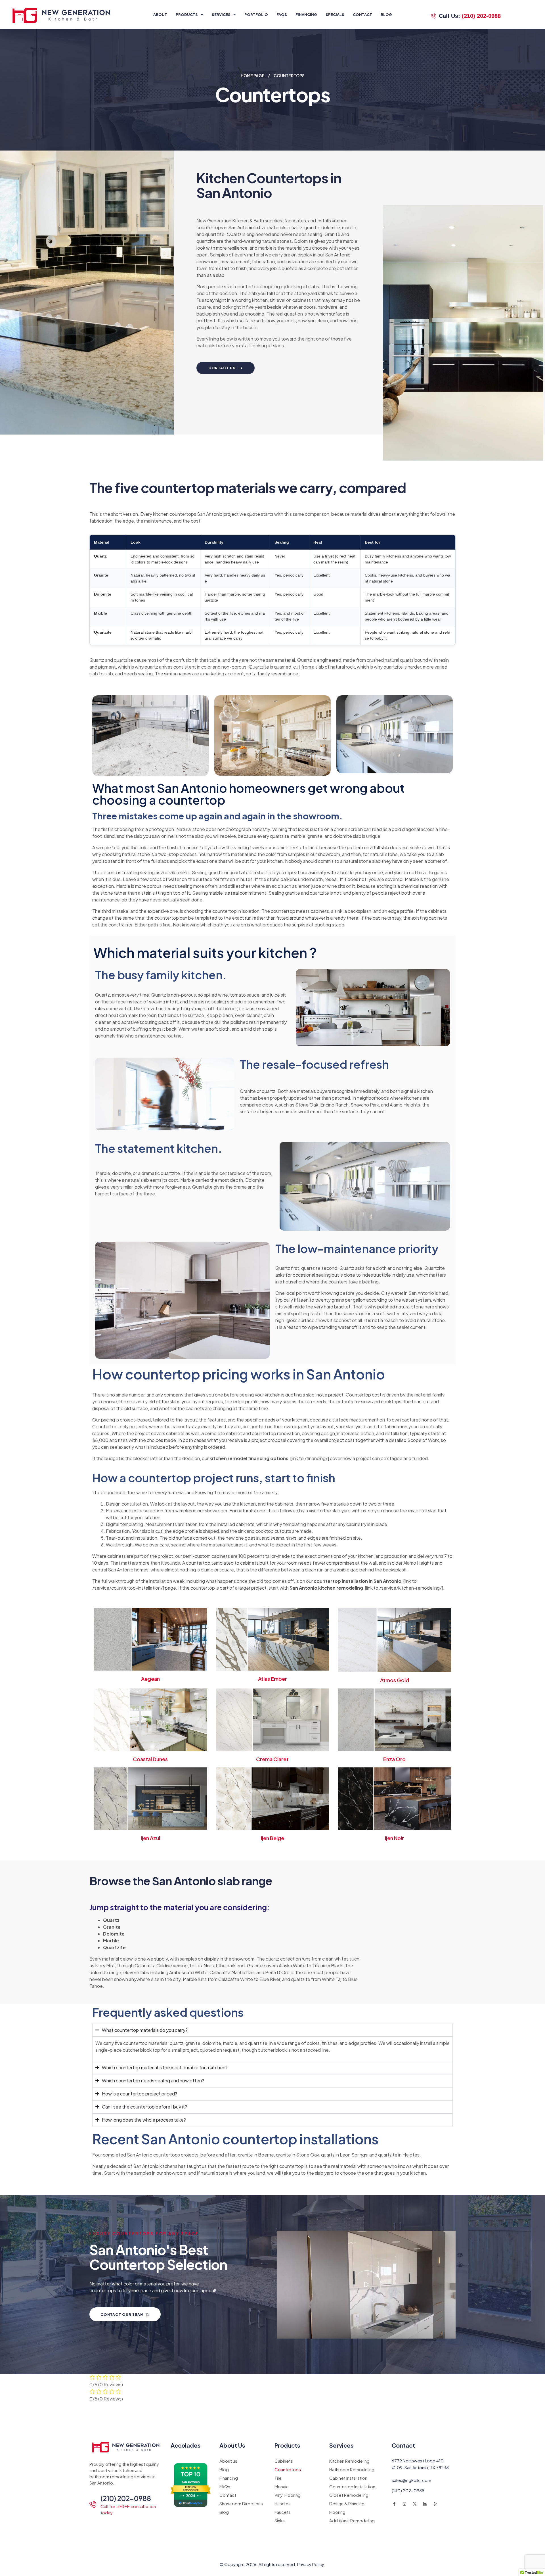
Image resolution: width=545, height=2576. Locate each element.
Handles (283, 2503)
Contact (362, 14)
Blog (386, 14)
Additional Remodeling (352, 2520)
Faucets (283, 2512)
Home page (253, 76)
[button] (189, 14)
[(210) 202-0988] (93, 2504)
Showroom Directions (241, 2503)
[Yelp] (435, 2504)
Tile (278, 2478)
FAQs (282, 14)
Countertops (288, 2469)
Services (221, 14)
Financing (306, 14)
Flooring (337, 2512)
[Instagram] (404, 2504)
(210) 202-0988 (126, 2498)
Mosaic (282, 2486)
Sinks (280, 2520)
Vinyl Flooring (288, 2495)
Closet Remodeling (349, 2495)
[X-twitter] (415, 2504)
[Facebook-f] (394, 2504)
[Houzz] (425, 2504)
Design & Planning (347, 2503)
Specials (335, 14)
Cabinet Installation (348, 2478)
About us (228, 2461)
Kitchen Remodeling (349, 2461)
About (160, 14)
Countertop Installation (352, 2486)
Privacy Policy (311, 2564)
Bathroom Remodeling (352, 2469)
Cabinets (284, 2461)
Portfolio (256, 14)
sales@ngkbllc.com (411, 2480)
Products (187, 14)
